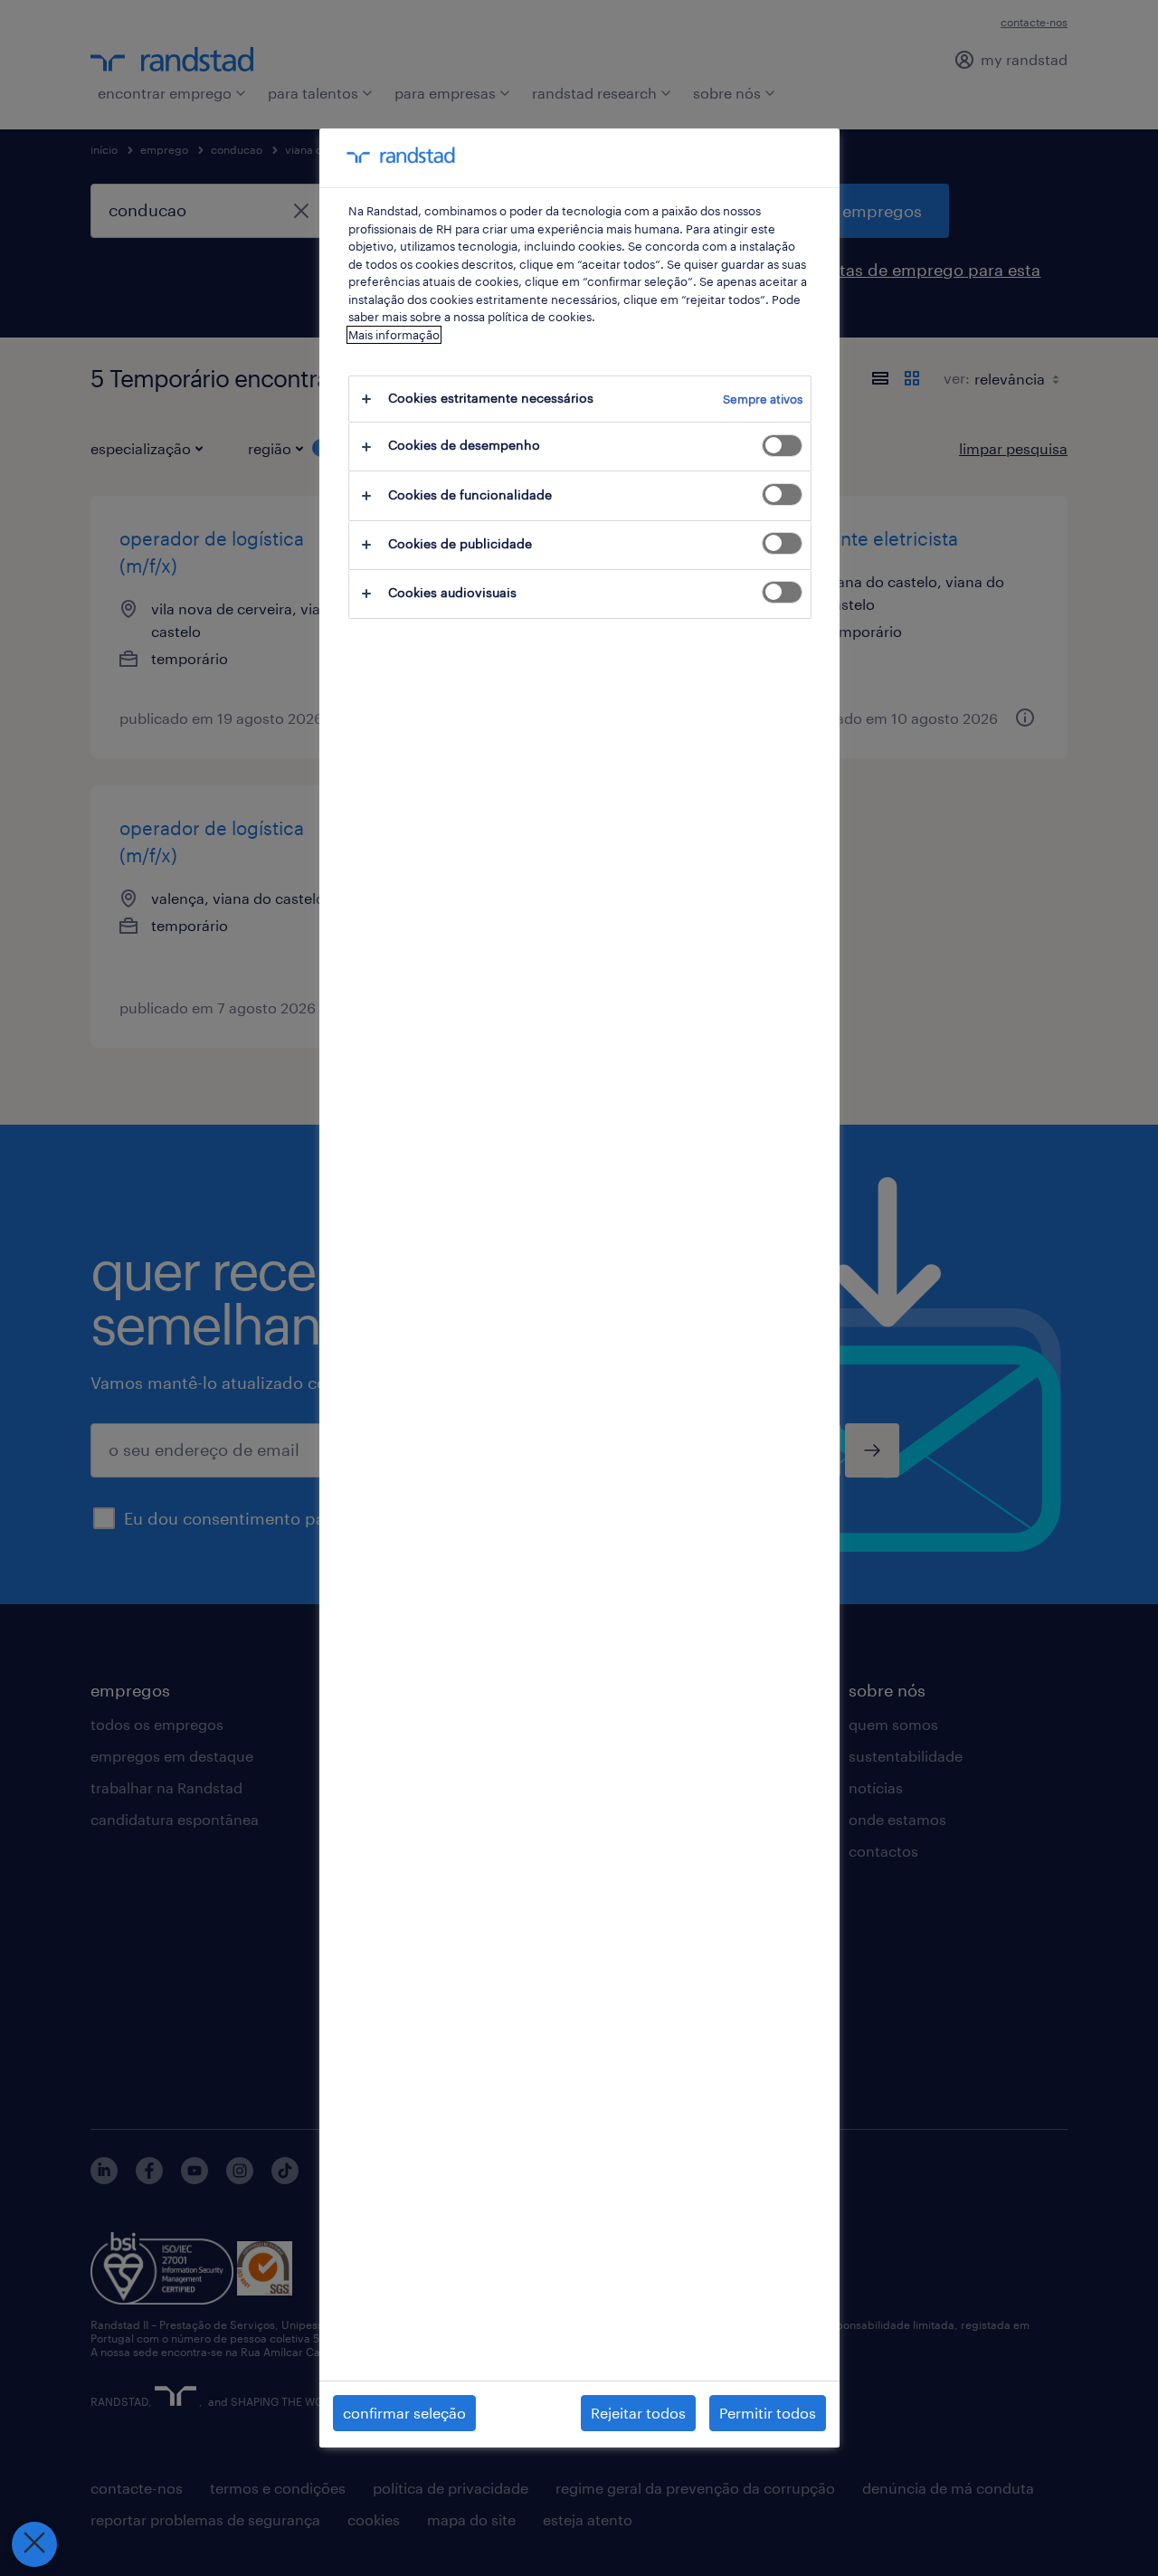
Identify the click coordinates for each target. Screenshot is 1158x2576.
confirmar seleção (404, 2413)
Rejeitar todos (638, 2413)
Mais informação (394, 335)
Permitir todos (768, 2413)
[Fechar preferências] (34, 2544)
